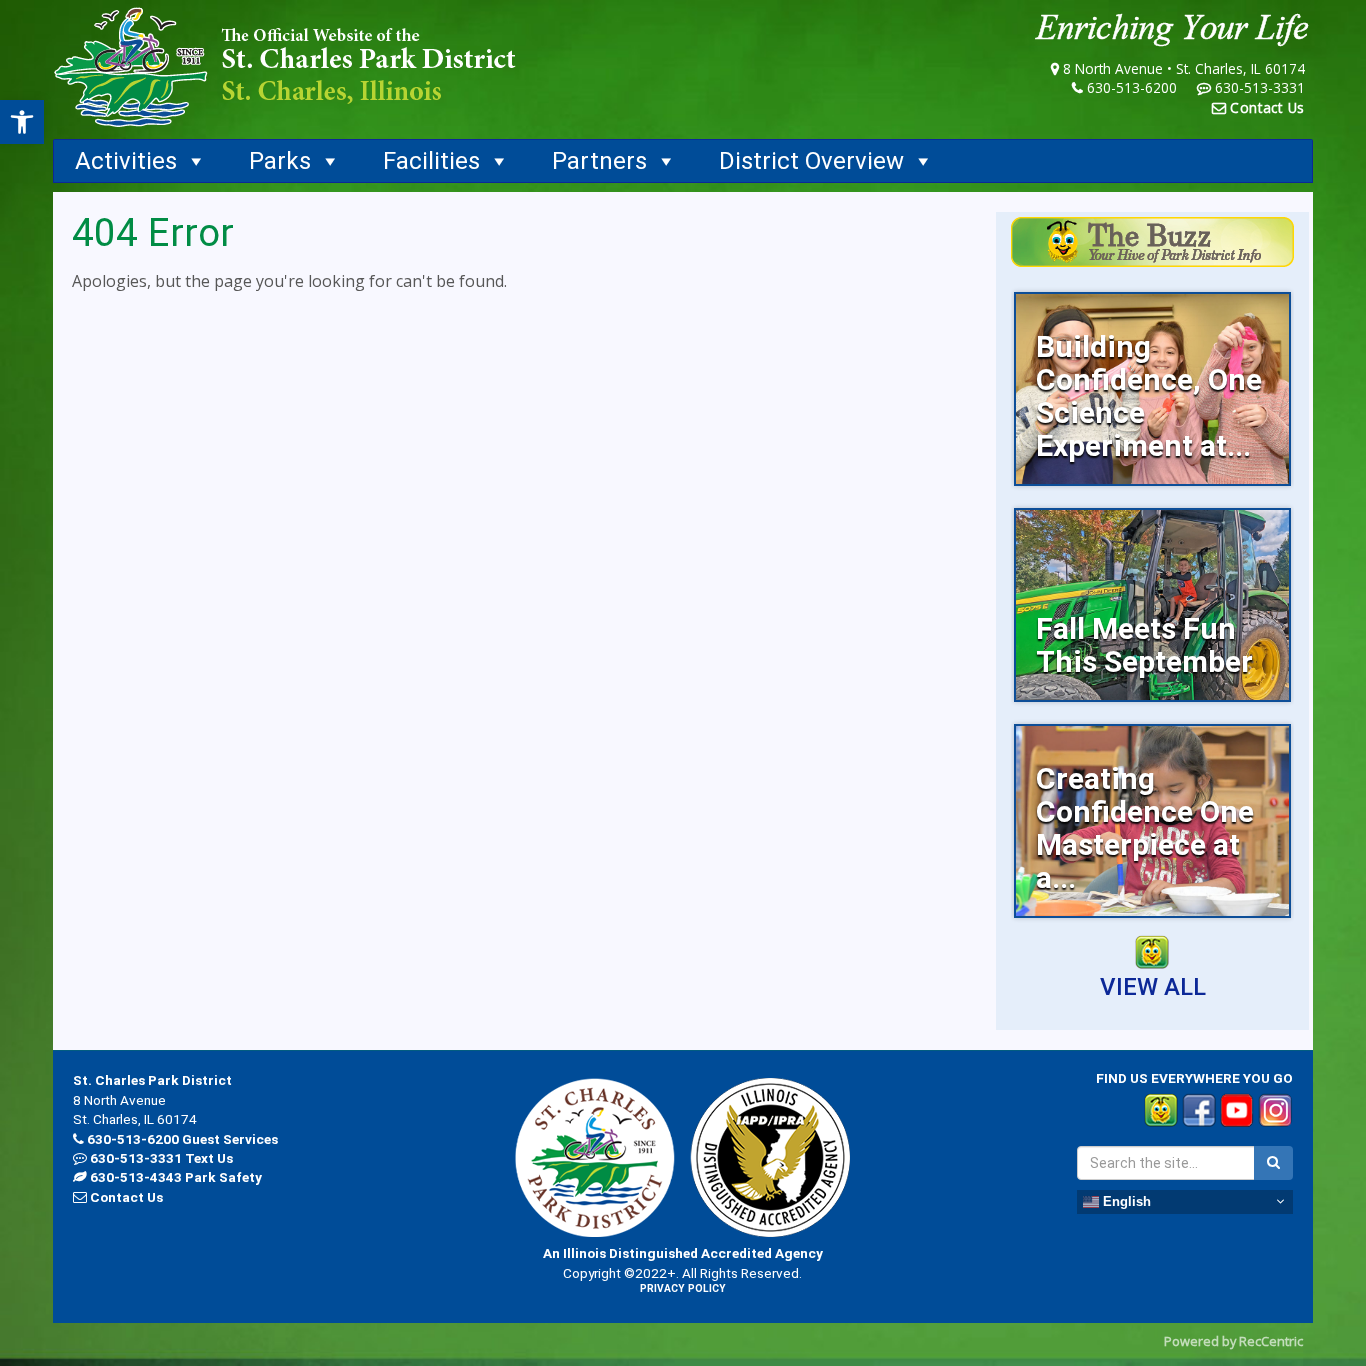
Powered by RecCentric (1233, 1341)
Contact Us (1267, 107)
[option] (1152, 389)
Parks (280, 161)
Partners (599, 161)
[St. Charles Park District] (285, 67)
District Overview (811, 161)
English (1125, 1200)
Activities (126, 161)
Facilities (431, 161)
